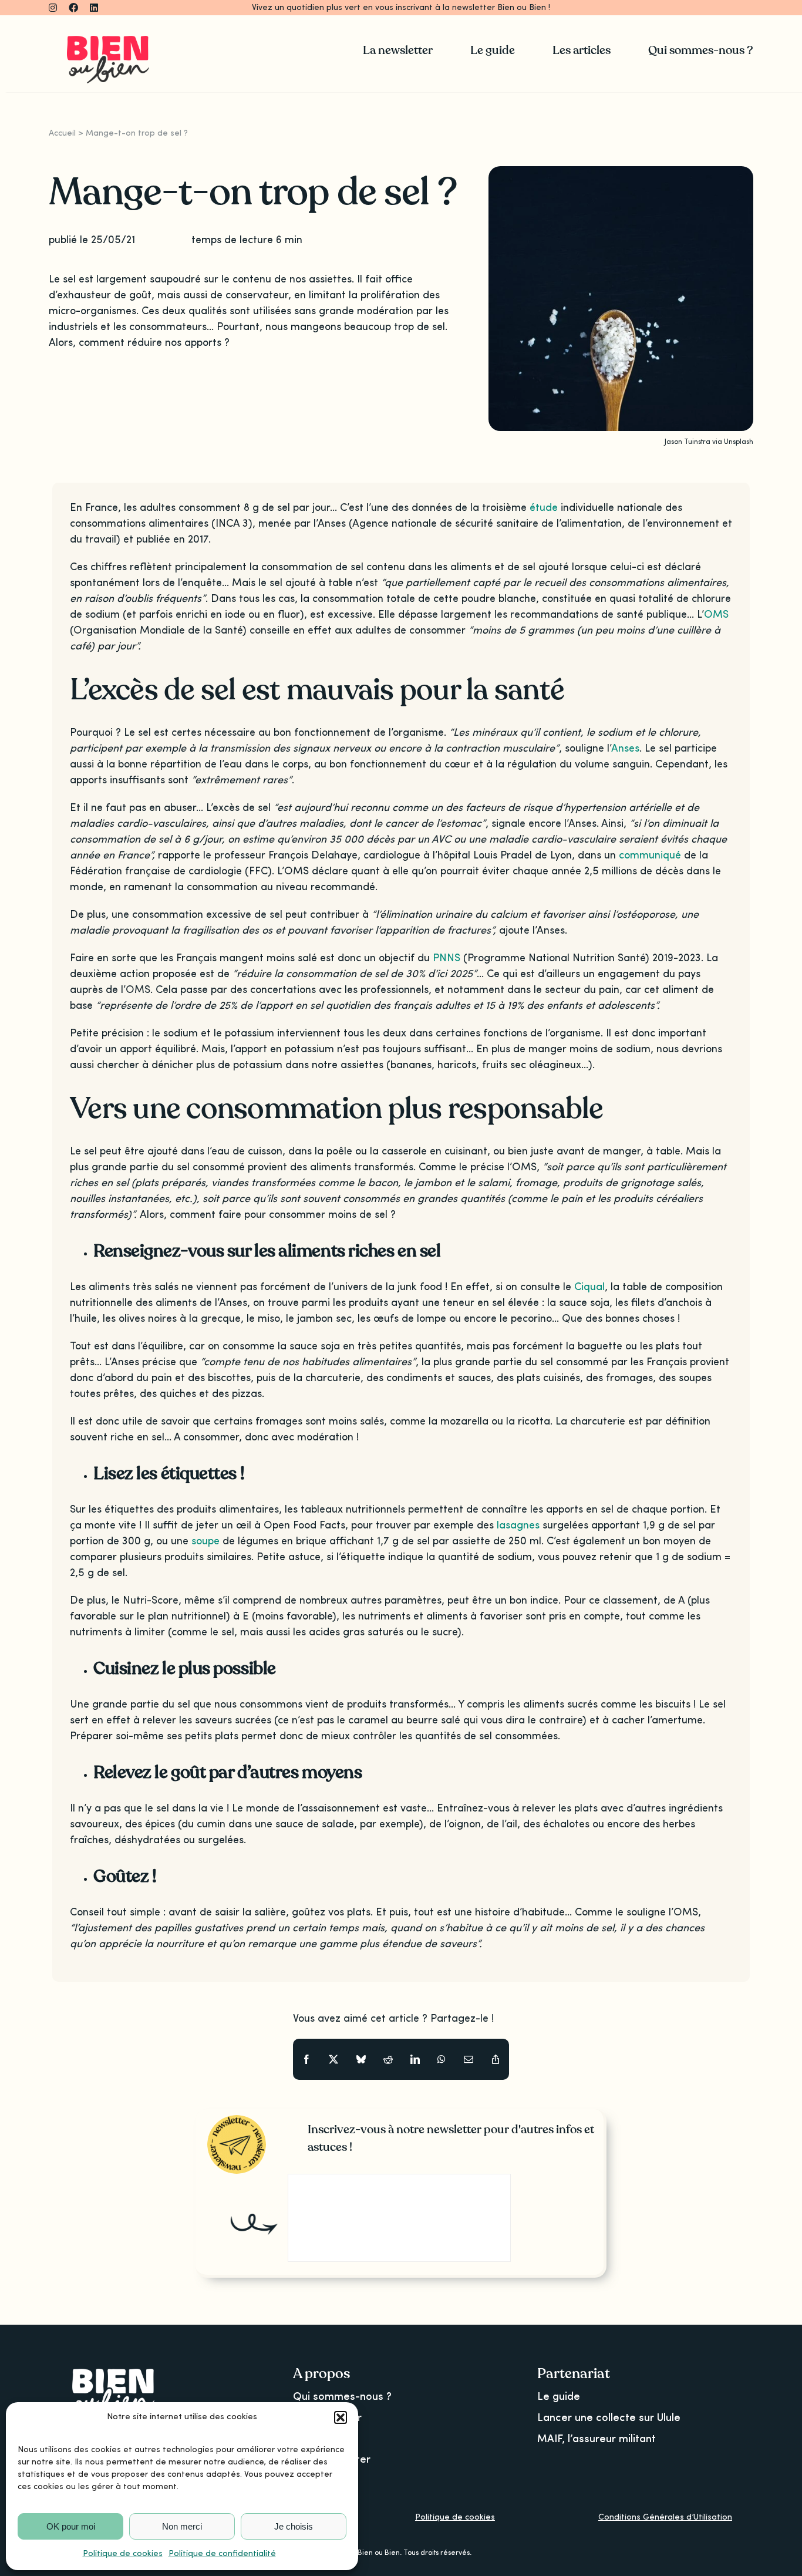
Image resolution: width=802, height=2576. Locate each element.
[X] (333, 2060)
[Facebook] (306, 2060)
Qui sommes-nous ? (342, 2397)
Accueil (62, 133)
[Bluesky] (361, 2060)
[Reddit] (388, 2060)
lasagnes (518, 1526)
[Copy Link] (496, 2060)
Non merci (182, 2526)
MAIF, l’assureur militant (597, 2439)
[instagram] (53, 8)
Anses (625, 749)
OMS (716, 615)
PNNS (447, 958)
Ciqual (589, 1287)
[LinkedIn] (415, 2060)
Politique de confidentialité (222, 2554)
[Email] (469, 2060)
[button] (341, 2417)
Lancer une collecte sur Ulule (609, 2418)
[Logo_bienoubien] (108, 41)
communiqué (650, 856)
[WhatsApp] (442, 2060)
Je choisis (294, 2526)
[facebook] (73, 8)
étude (544, 508)
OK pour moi (71, 2526)
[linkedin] (94, 8)
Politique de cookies (123, 2554)
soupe (205, 1541)
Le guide (559, 2397)
